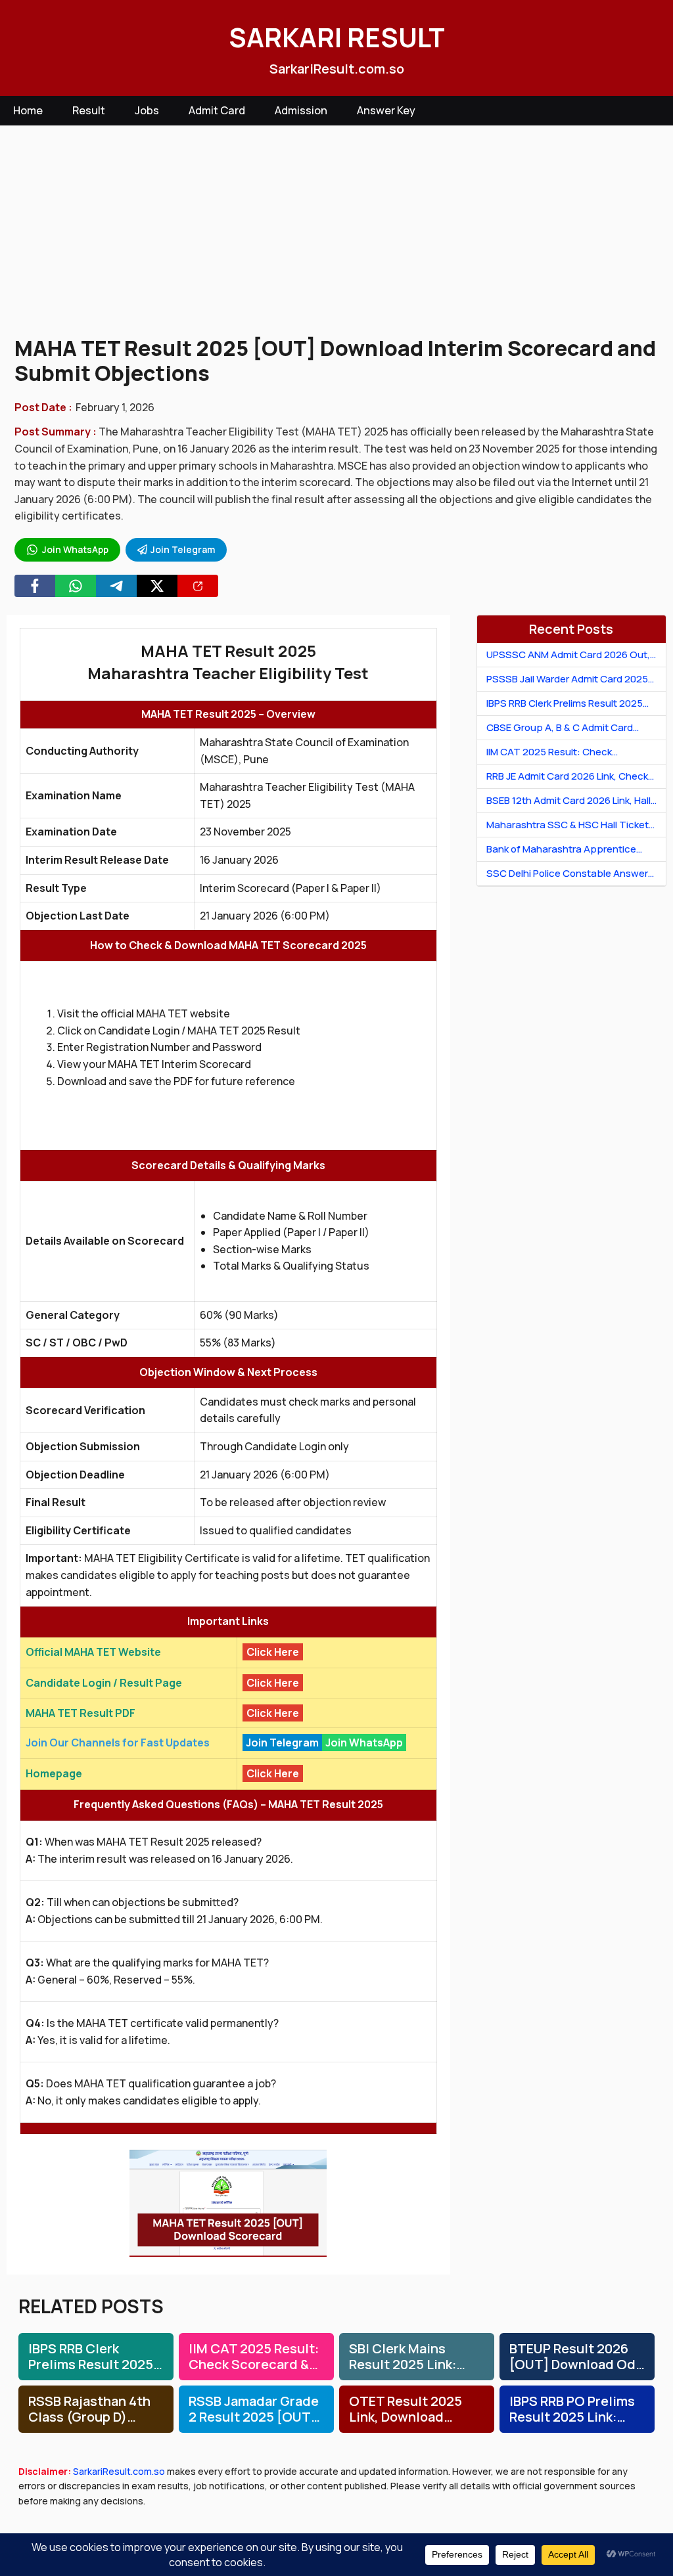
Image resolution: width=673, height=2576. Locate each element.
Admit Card (217, 110)
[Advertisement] (336, 231)
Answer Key (386, 110)
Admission (301, 110)
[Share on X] (157, 586)
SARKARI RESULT (337, 37)
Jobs (147, 110)
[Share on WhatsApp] (76, 586)
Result (89, 110)
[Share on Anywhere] (198, 586)
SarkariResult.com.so (119, 2471)
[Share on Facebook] (35, 586)
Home (28, 110)
